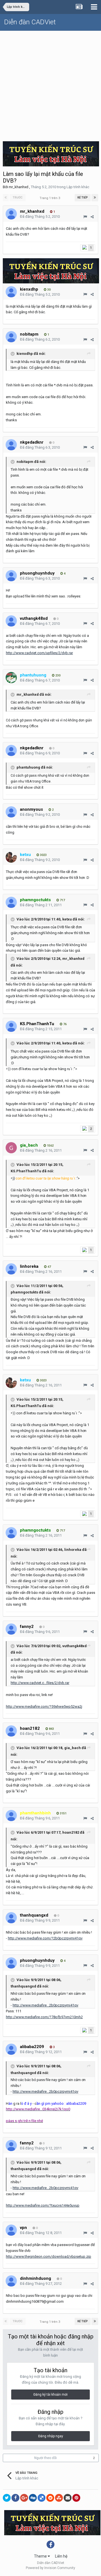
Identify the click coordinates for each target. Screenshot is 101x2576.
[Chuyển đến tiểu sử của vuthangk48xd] (11, 621)
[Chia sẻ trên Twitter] (7, 2498)
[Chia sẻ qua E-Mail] (68, 2498)
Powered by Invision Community (50, 2568)
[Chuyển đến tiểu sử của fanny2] (11, 1629)
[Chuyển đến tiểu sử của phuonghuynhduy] (11, 576)
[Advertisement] (50, 84)
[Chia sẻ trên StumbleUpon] (59, 2498)
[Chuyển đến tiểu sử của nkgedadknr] (11, 445)
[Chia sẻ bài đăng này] (92, 217)
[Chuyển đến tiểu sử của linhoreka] (11, 1269)
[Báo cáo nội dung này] (85, 217)
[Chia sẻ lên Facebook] (15, 2498)
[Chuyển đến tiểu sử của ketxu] (11, 857)
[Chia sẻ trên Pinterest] (76, 2498)
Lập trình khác (78, 187)
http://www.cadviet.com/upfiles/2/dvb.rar (39, 653)
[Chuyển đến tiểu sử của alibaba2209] (11, 2049)
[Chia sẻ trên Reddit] (50, 2498)
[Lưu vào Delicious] (42, 2498)
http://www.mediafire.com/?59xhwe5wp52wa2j (44, 1706)
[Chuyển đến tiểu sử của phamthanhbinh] (11, 1816)
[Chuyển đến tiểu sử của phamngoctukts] (11, 902)
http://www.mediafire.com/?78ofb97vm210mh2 (44, 2017)
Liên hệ (61, 2556)
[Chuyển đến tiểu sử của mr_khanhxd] (11, 214)
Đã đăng (40, 217)
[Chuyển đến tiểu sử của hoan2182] (11, 1731)
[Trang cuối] (95, 198)
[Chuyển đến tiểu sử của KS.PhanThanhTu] (11, 1026)
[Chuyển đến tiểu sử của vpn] (11, 2230)
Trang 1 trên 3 (51, 198)
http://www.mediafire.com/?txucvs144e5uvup (43, 2205)
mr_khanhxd (19, 187)
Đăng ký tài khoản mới (50, 2395)
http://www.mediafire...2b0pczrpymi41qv (45, 2005)
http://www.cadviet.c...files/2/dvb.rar (40, 1683)
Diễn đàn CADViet (30, 22)
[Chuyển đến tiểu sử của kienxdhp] (11, 292)
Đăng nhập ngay (51, 2436)
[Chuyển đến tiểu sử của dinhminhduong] (11, 2281)
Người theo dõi (45, 2458)
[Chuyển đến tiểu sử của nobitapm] (11, 337)
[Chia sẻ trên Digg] (33, 2498)
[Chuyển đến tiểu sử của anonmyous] (11, 812)
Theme (41, 2556)
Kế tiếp (83, 198)
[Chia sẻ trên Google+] (24, 2498)
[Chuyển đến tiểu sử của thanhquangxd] (11, 1918)
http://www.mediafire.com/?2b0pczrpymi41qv (45, 1938)
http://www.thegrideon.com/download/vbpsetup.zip (49, 2256)
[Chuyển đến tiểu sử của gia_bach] (11, 1148)
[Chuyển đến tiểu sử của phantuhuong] (11, 678)
